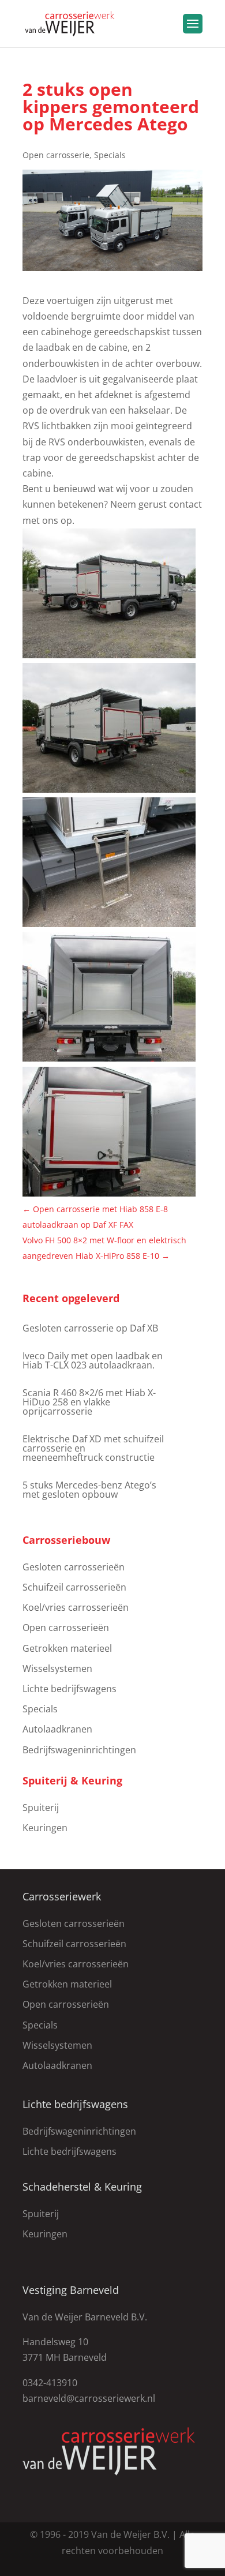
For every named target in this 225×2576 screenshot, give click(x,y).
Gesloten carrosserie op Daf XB (90, 1328)
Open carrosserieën (66, 1628)
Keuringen (45, 1828)
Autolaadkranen (57, 1729)
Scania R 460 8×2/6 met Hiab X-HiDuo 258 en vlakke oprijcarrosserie (89, 1402)
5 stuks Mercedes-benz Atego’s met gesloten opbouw (89, 1490)
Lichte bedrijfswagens (70, 1689)
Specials (110, 155)
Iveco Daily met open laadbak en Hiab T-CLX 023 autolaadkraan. (93, 1360)
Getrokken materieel (67, 1648)
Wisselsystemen (57, 1668)
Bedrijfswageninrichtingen (79, 1750)
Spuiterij (41, 1808)
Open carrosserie (56, 155)
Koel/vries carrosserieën (76, 1607)
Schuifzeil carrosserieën (74, 1587)
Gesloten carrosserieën (74, 1567)
